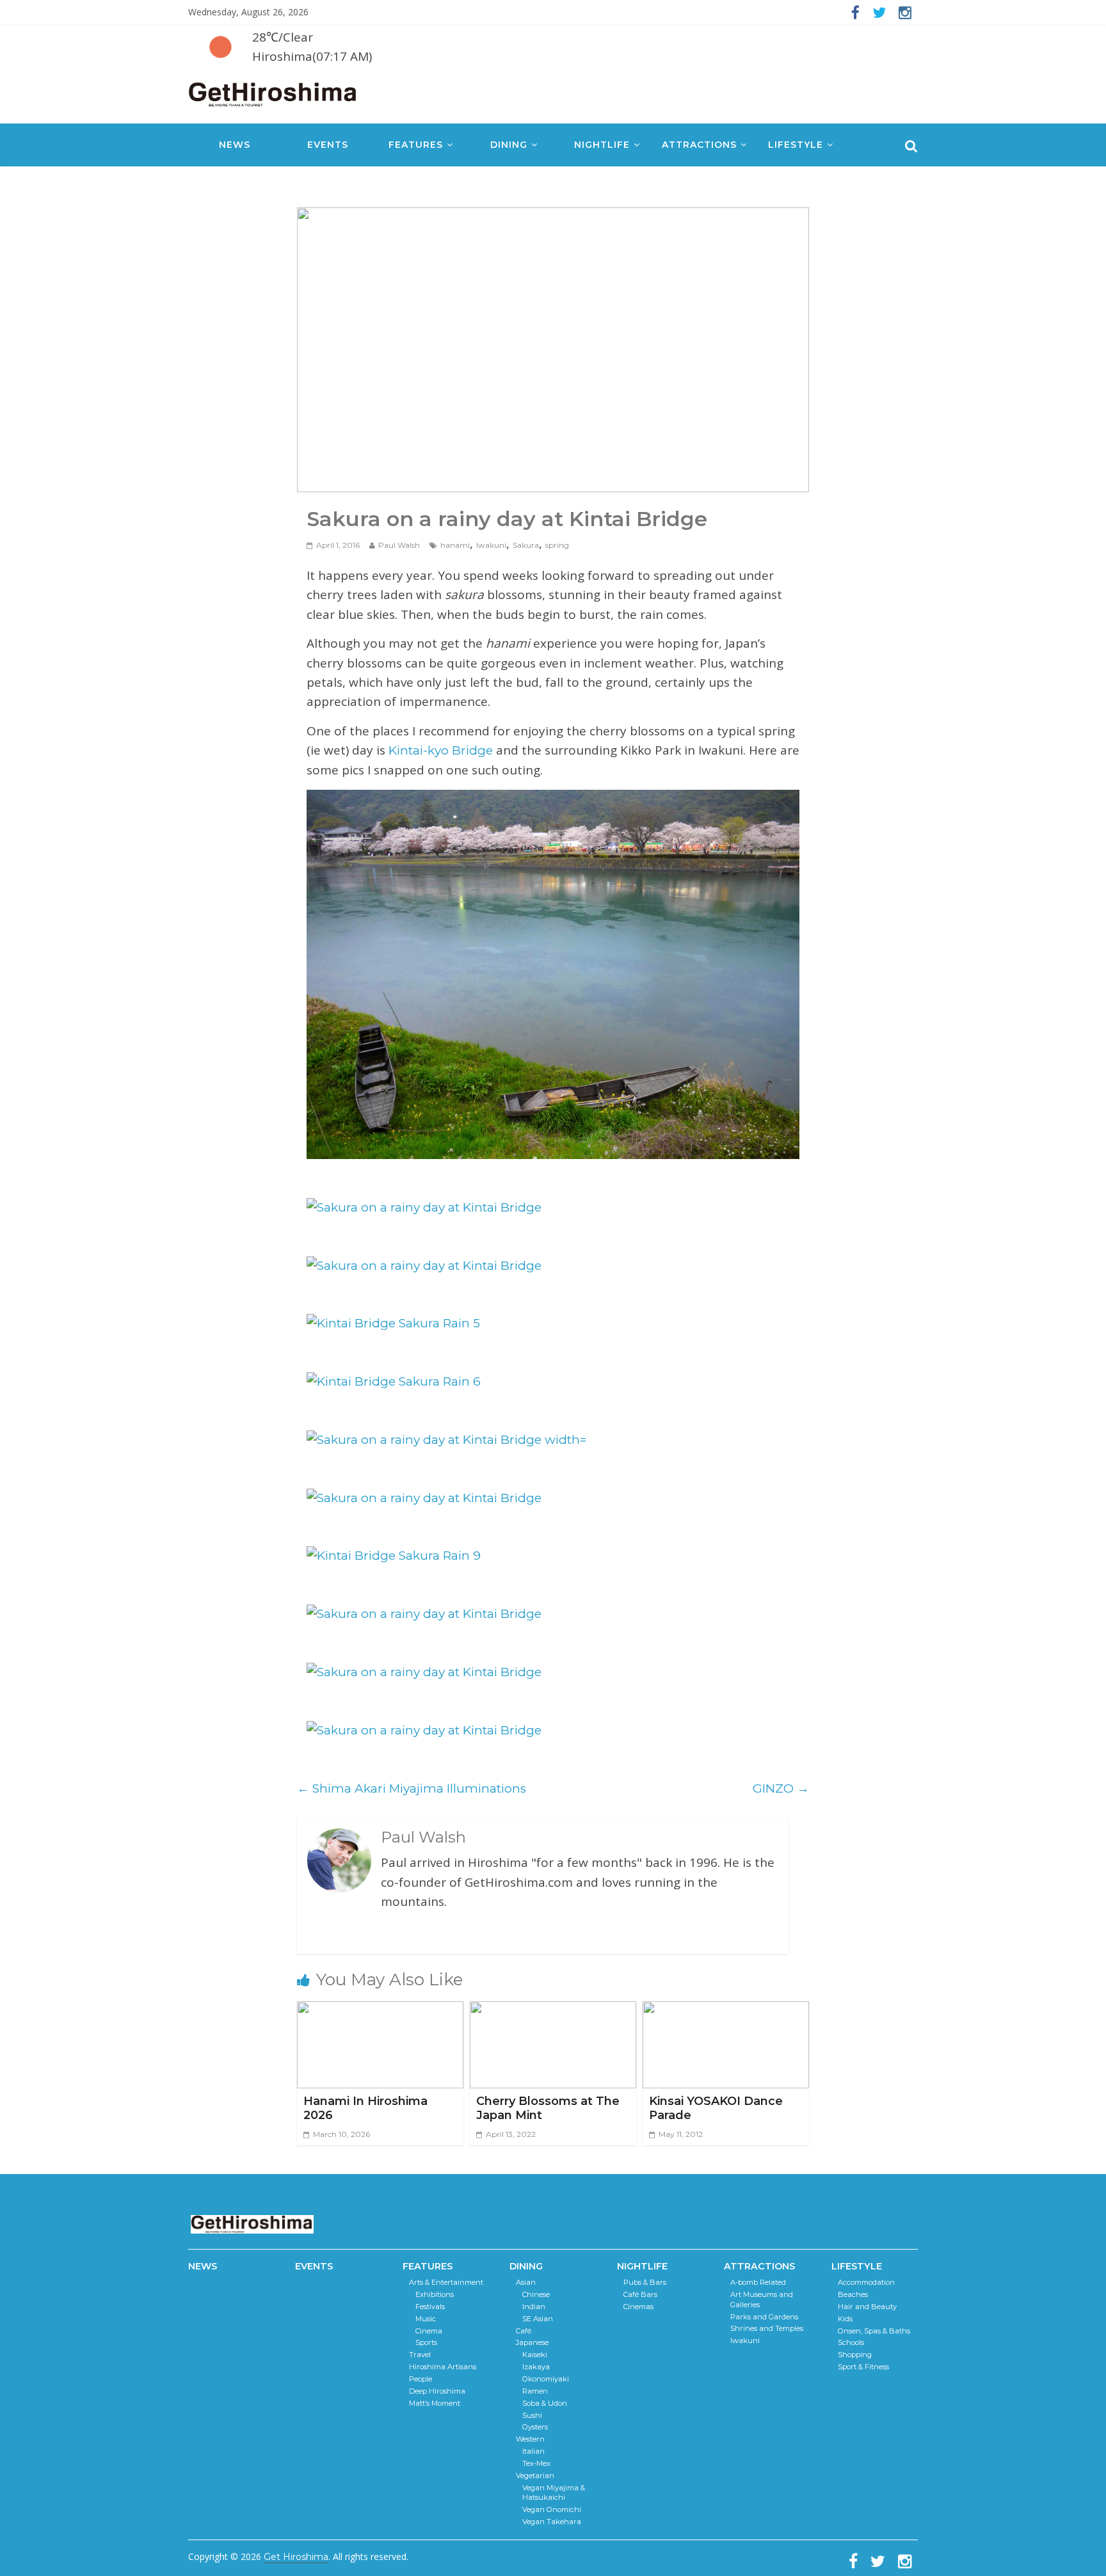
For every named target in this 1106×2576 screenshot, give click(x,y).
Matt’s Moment (435, 2403)
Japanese (532, 2342)
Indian (534, 2307)
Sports (426, 2342)
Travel (420, 2355)
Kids (845, 2319)
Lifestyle (796, 145)
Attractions (699, 145)
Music (426, 2319)
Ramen (535, 2391)
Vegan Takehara (552, 2522)
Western (530, 2439)
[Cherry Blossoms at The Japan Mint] (553, 2011)
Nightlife (602, 145)
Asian (526, 2282)
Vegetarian (535, 2476)
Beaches (853, 2294)
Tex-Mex (536, 2463)
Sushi (532, 2415)
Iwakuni (491, 545)
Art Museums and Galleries (762, 2300)
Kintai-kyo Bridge (441, 750)
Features (416, 145)
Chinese (536, 2294)
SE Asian (538, 2319)
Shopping (855, 2355)
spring (557, 545)
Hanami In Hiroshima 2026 (365, 2108)
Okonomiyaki (546, 2379)
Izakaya (536, 2367)
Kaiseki (535, 2355)
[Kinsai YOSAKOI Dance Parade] (726, 2011)
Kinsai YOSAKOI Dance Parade (716, 2108)
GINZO (781, 1788)
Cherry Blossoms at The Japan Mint (548, 2108)
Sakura (526, 545)
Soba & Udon (545, 2403)
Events (328, 145)
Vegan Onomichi (552, 2509)
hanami (455, 545)
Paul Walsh (399, 545)
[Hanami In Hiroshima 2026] (380, 2011)
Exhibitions (435, 2294)
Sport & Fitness (863, 2367)
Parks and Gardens (764, 2317)
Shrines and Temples (767, 2328)
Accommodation (866, 2282)
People (421, 2379)
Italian (533, 2451)
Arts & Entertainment (446, 2282)
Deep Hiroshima (437, 2391)
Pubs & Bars (645, 2282)
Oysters (535, 2427)
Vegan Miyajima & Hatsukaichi (554, 2493)
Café (524, 2331)
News (235, 145)
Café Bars (640, 2294)
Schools (851, 2342)
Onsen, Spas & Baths (874, 2331)
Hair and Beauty (867, 2307)
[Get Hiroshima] (273, 92)
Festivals (430, 2307)
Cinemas (638, 2307)
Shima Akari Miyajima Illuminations (412, 1788)
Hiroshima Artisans (443, 2367)
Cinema (429, 2331)
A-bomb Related (758, 2282)
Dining (509, 145)
